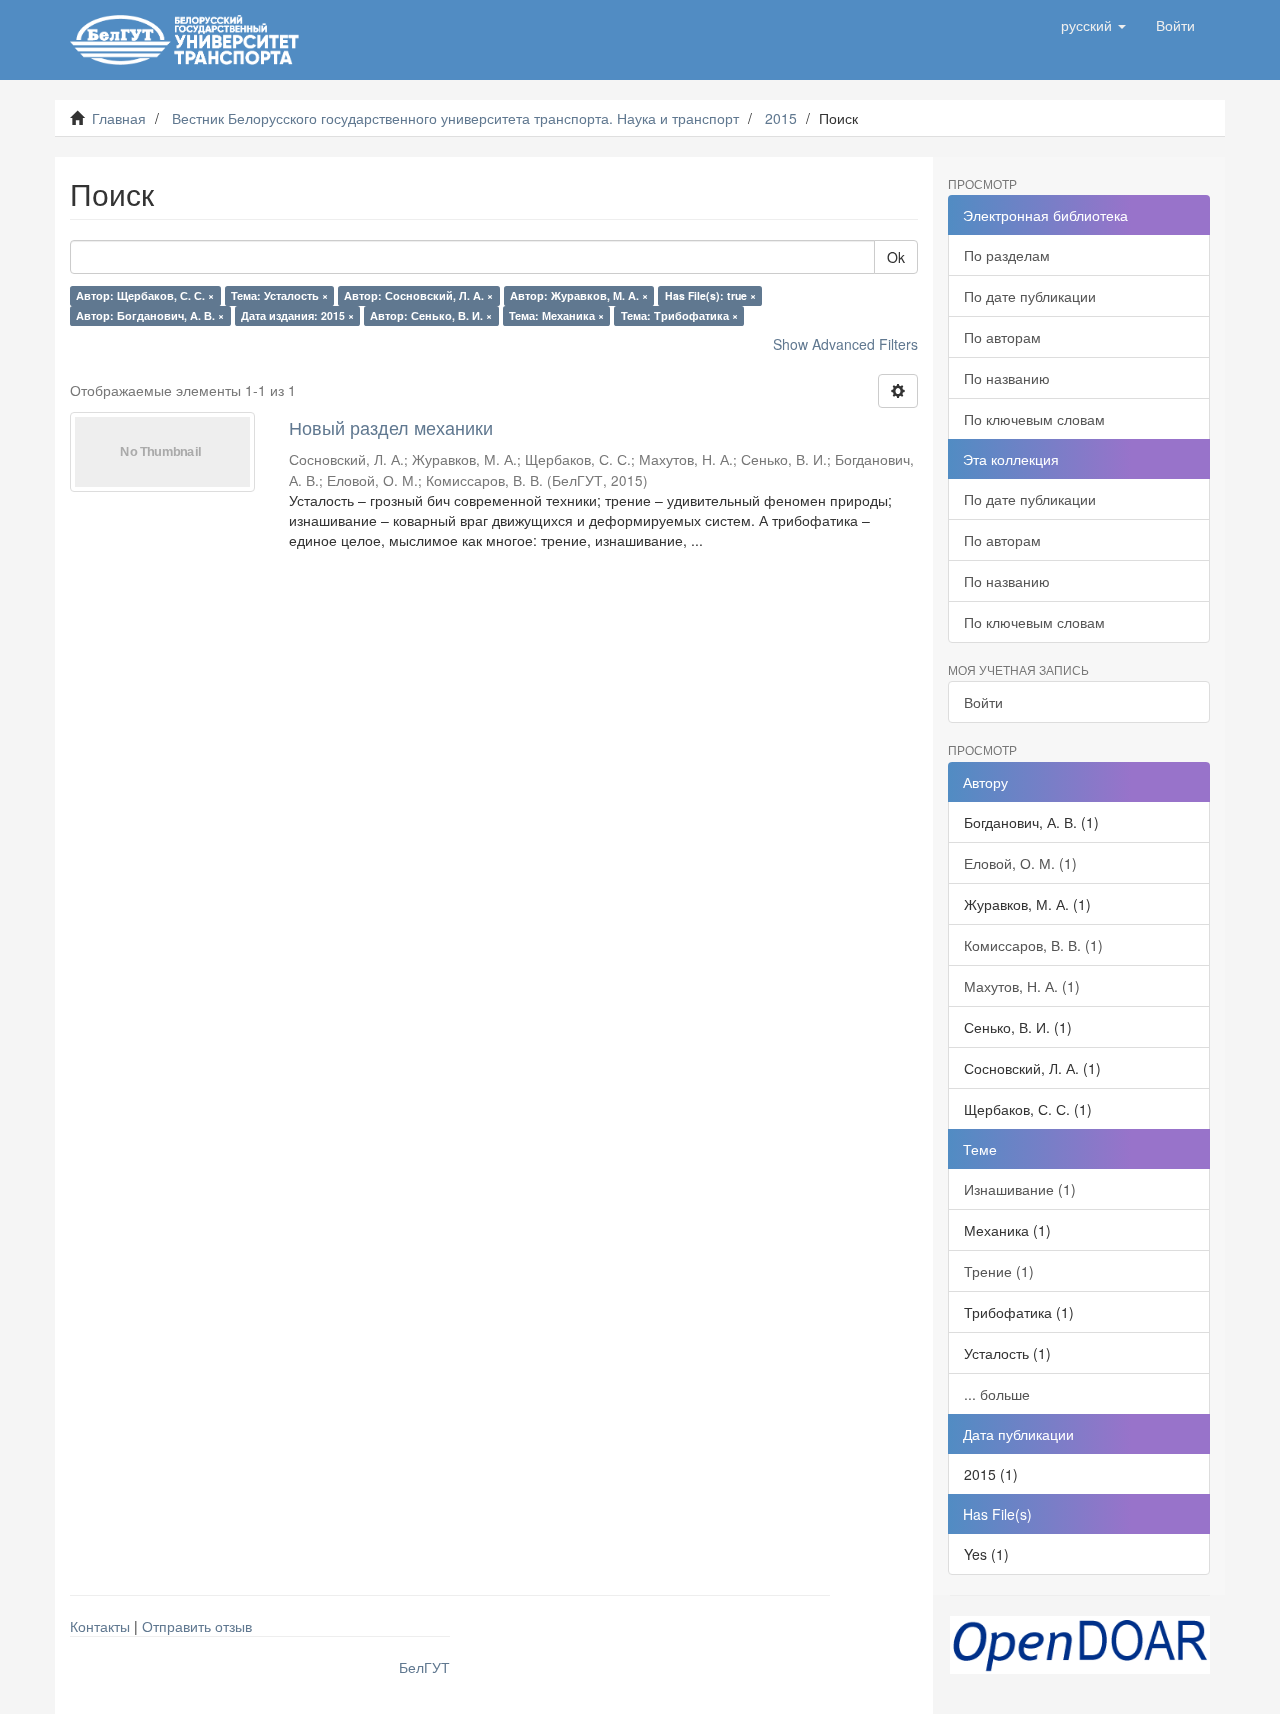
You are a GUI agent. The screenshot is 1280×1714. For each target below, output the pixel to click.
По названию (1007, 378)
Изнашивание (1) (1020, 1189)
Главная (119, 118)
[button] (1093, 25)
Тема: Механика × (556, 315)
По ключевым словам (1034, 419)
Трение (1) (999, 1271)
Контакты (100, 1626)
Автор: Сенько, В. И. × (431, 315)
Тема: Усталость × (279, 295)
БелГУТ (424, 1667)
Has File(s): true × (710, 295)
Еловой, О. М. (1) (1020, 863)
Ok (896, 257)
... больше (997, 1394)
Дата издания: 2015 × (297, 315)
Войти (983, 702)
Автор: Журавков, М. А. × (579, 295)
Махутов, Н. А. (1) (1022, 986)
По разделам (1007, 255)
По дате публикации (1030, 296)
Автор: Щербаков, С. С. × (145, 295)
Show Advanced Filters (845, 344)
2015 (781, 118)
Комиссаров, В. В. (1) (1033, 945)
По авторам (1002, 337)
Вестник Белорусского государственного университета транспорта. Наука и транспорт (455, 118)
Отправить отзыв (197, 1626)
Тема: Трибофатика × (679, 315)
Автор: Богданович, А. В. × (150, 315)
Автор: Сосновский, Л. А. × (418, 295)
